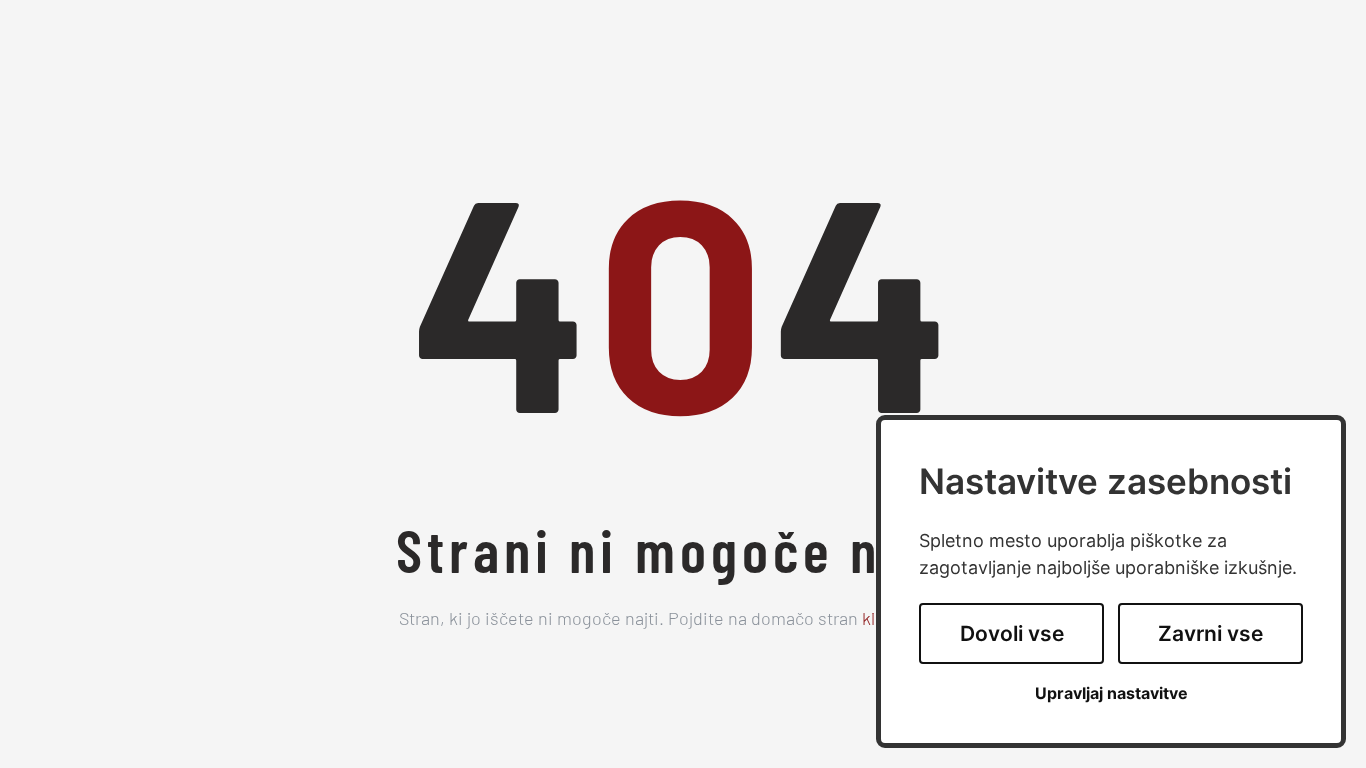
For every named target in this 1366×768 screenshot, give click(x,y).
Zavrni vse (1210, 633)
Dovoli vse (1012, 633)
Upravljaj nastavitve (1111, 693)
